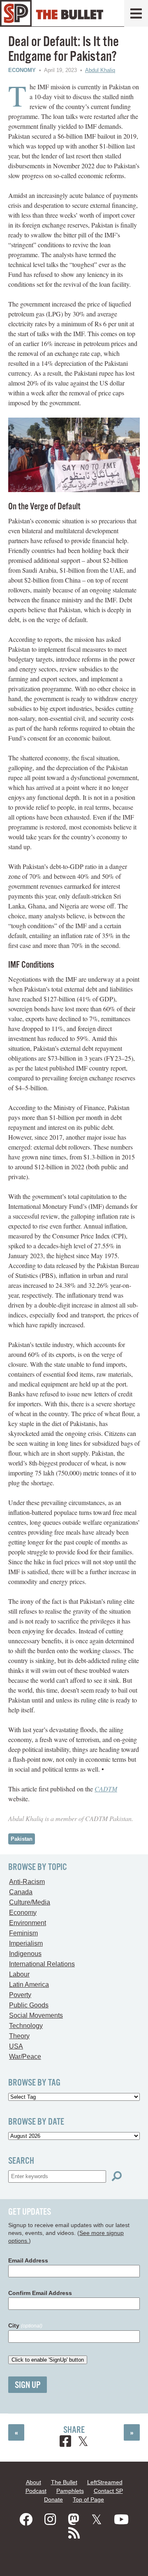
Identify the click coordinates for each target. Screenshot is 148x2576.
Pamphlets (70, 2491)
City (25, 2325)
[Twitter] (97, 2520)
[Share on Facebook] (65, 2442)
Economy (22, 70)
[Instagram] (50, 2520)
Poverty (20, 1995)
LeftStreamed (105, 2482)
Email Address (28, 2260)
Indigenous (25, 1954)
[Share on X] (83, 2442)
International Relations (42, 1964)
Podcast (36, 2491)
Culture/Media (30, 1902)
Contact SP (108, 2491)
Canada (21, 1892)
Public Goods (29, 2005)
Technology (26, 2026)
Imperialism (26, 1943)
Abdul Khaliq (100, 70)
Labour (19, 1974)
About (34, 2482)
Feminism (23, 1933)
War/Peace (25, 2057)
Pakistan (22, 1839)
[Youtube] (121, 2520)
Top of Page (88, 2499)
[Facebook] (26, 2520)
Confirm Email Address (40, 2293)
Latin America (29, 1985)
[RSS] (74, 2533)
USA (16, 2046)
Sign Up (28, 2385)
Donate (53, 2499)
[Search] (117, 2176)
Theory (19, 2036)
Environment (28, 1923)
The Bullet (64, 2482)
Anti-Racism (27, 1882)
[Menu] (136, 13)
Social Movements (36, 2015)
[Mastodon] (74, 2520)
